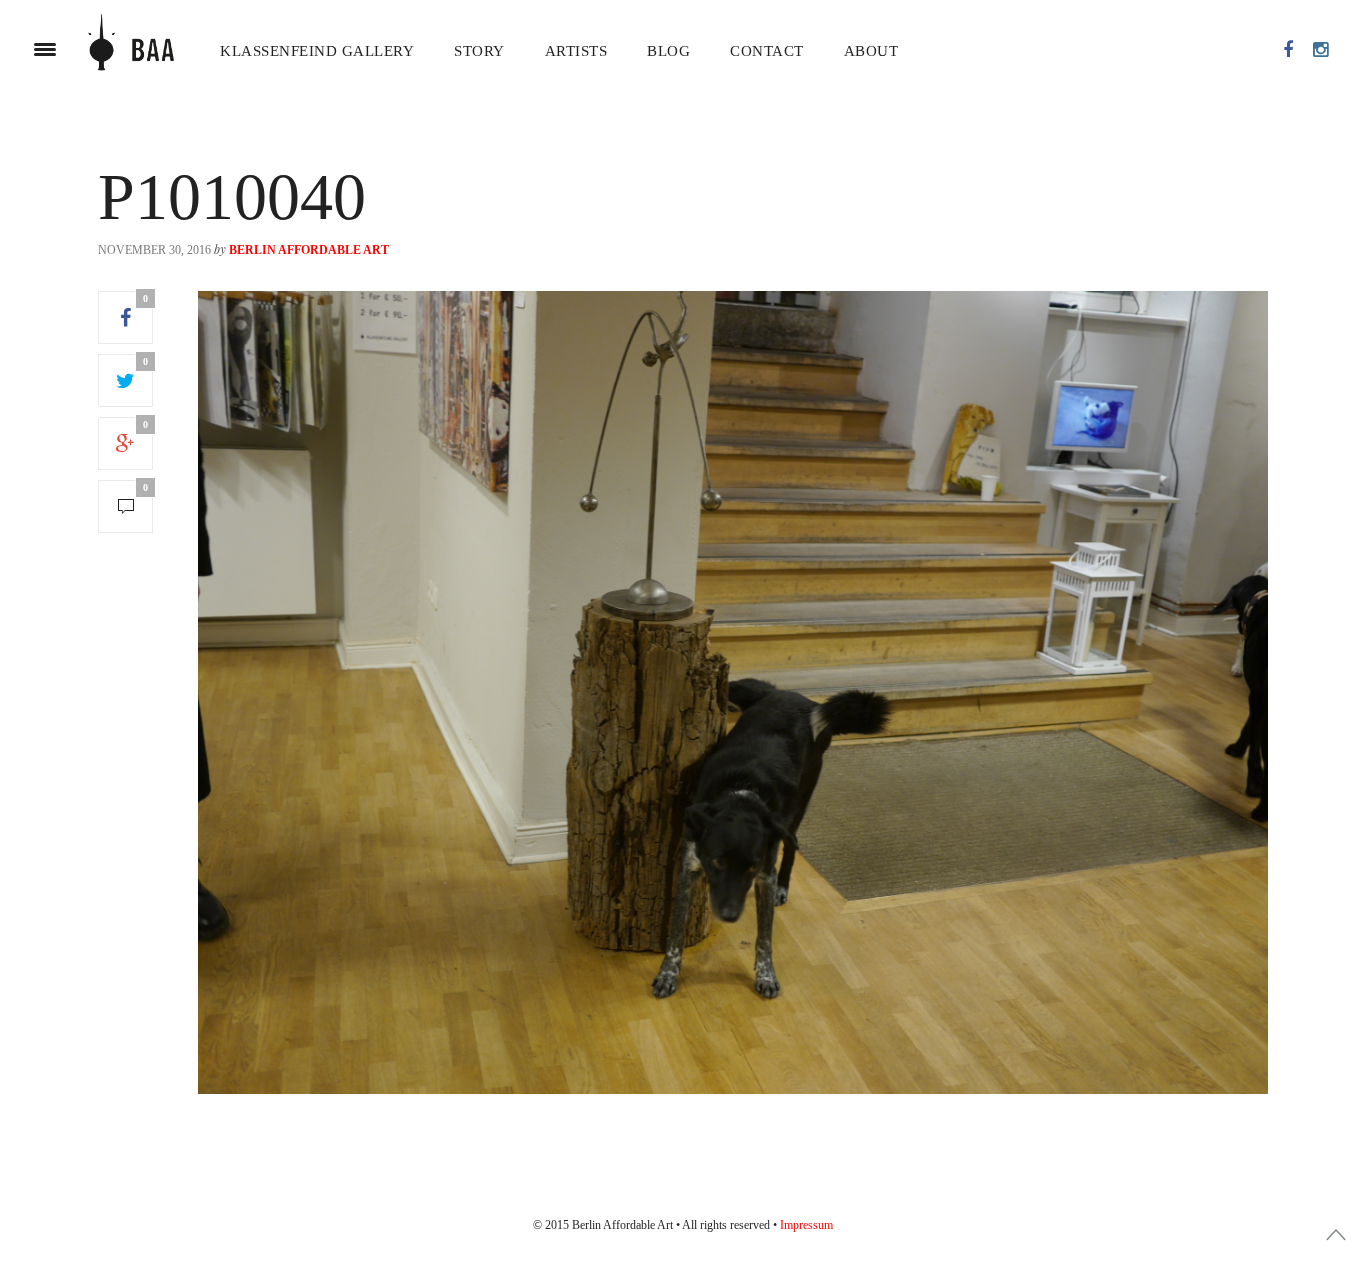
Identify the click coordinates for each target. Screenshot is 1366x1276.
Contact (767, 51)
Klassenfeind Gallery (317, 51)
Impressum (806, 1225)
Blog (668, 51)
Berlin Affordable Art (309, 250)
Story (479, 51)
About (871, 51)
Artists (576, 51)
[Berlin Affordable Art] (131, 50)
